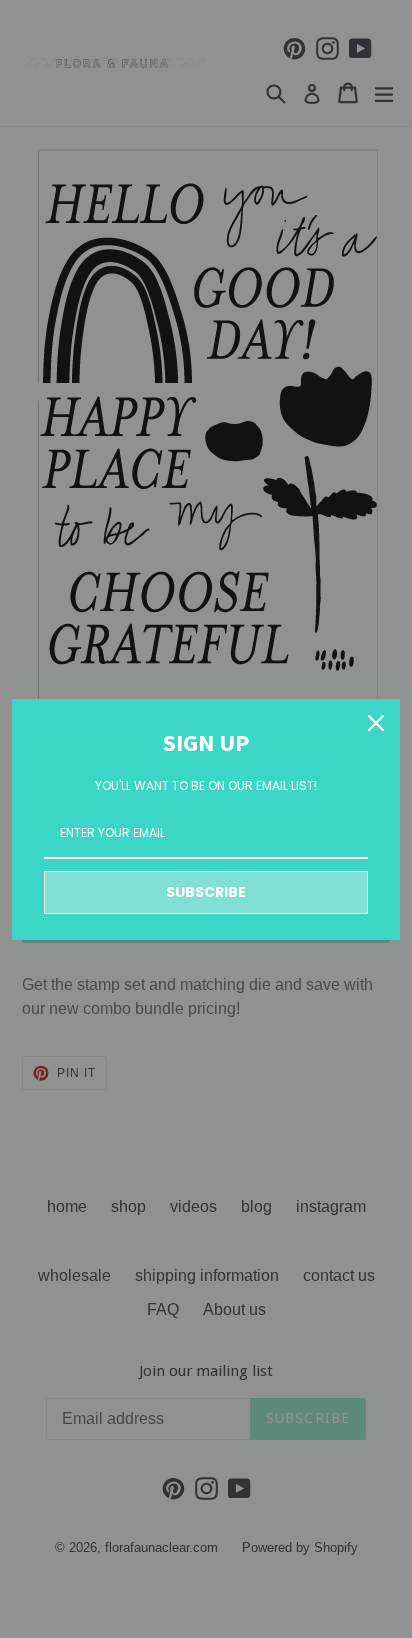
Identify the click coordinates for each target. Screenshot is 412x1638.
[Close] (376, 723)
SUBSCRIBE (206, 892)
